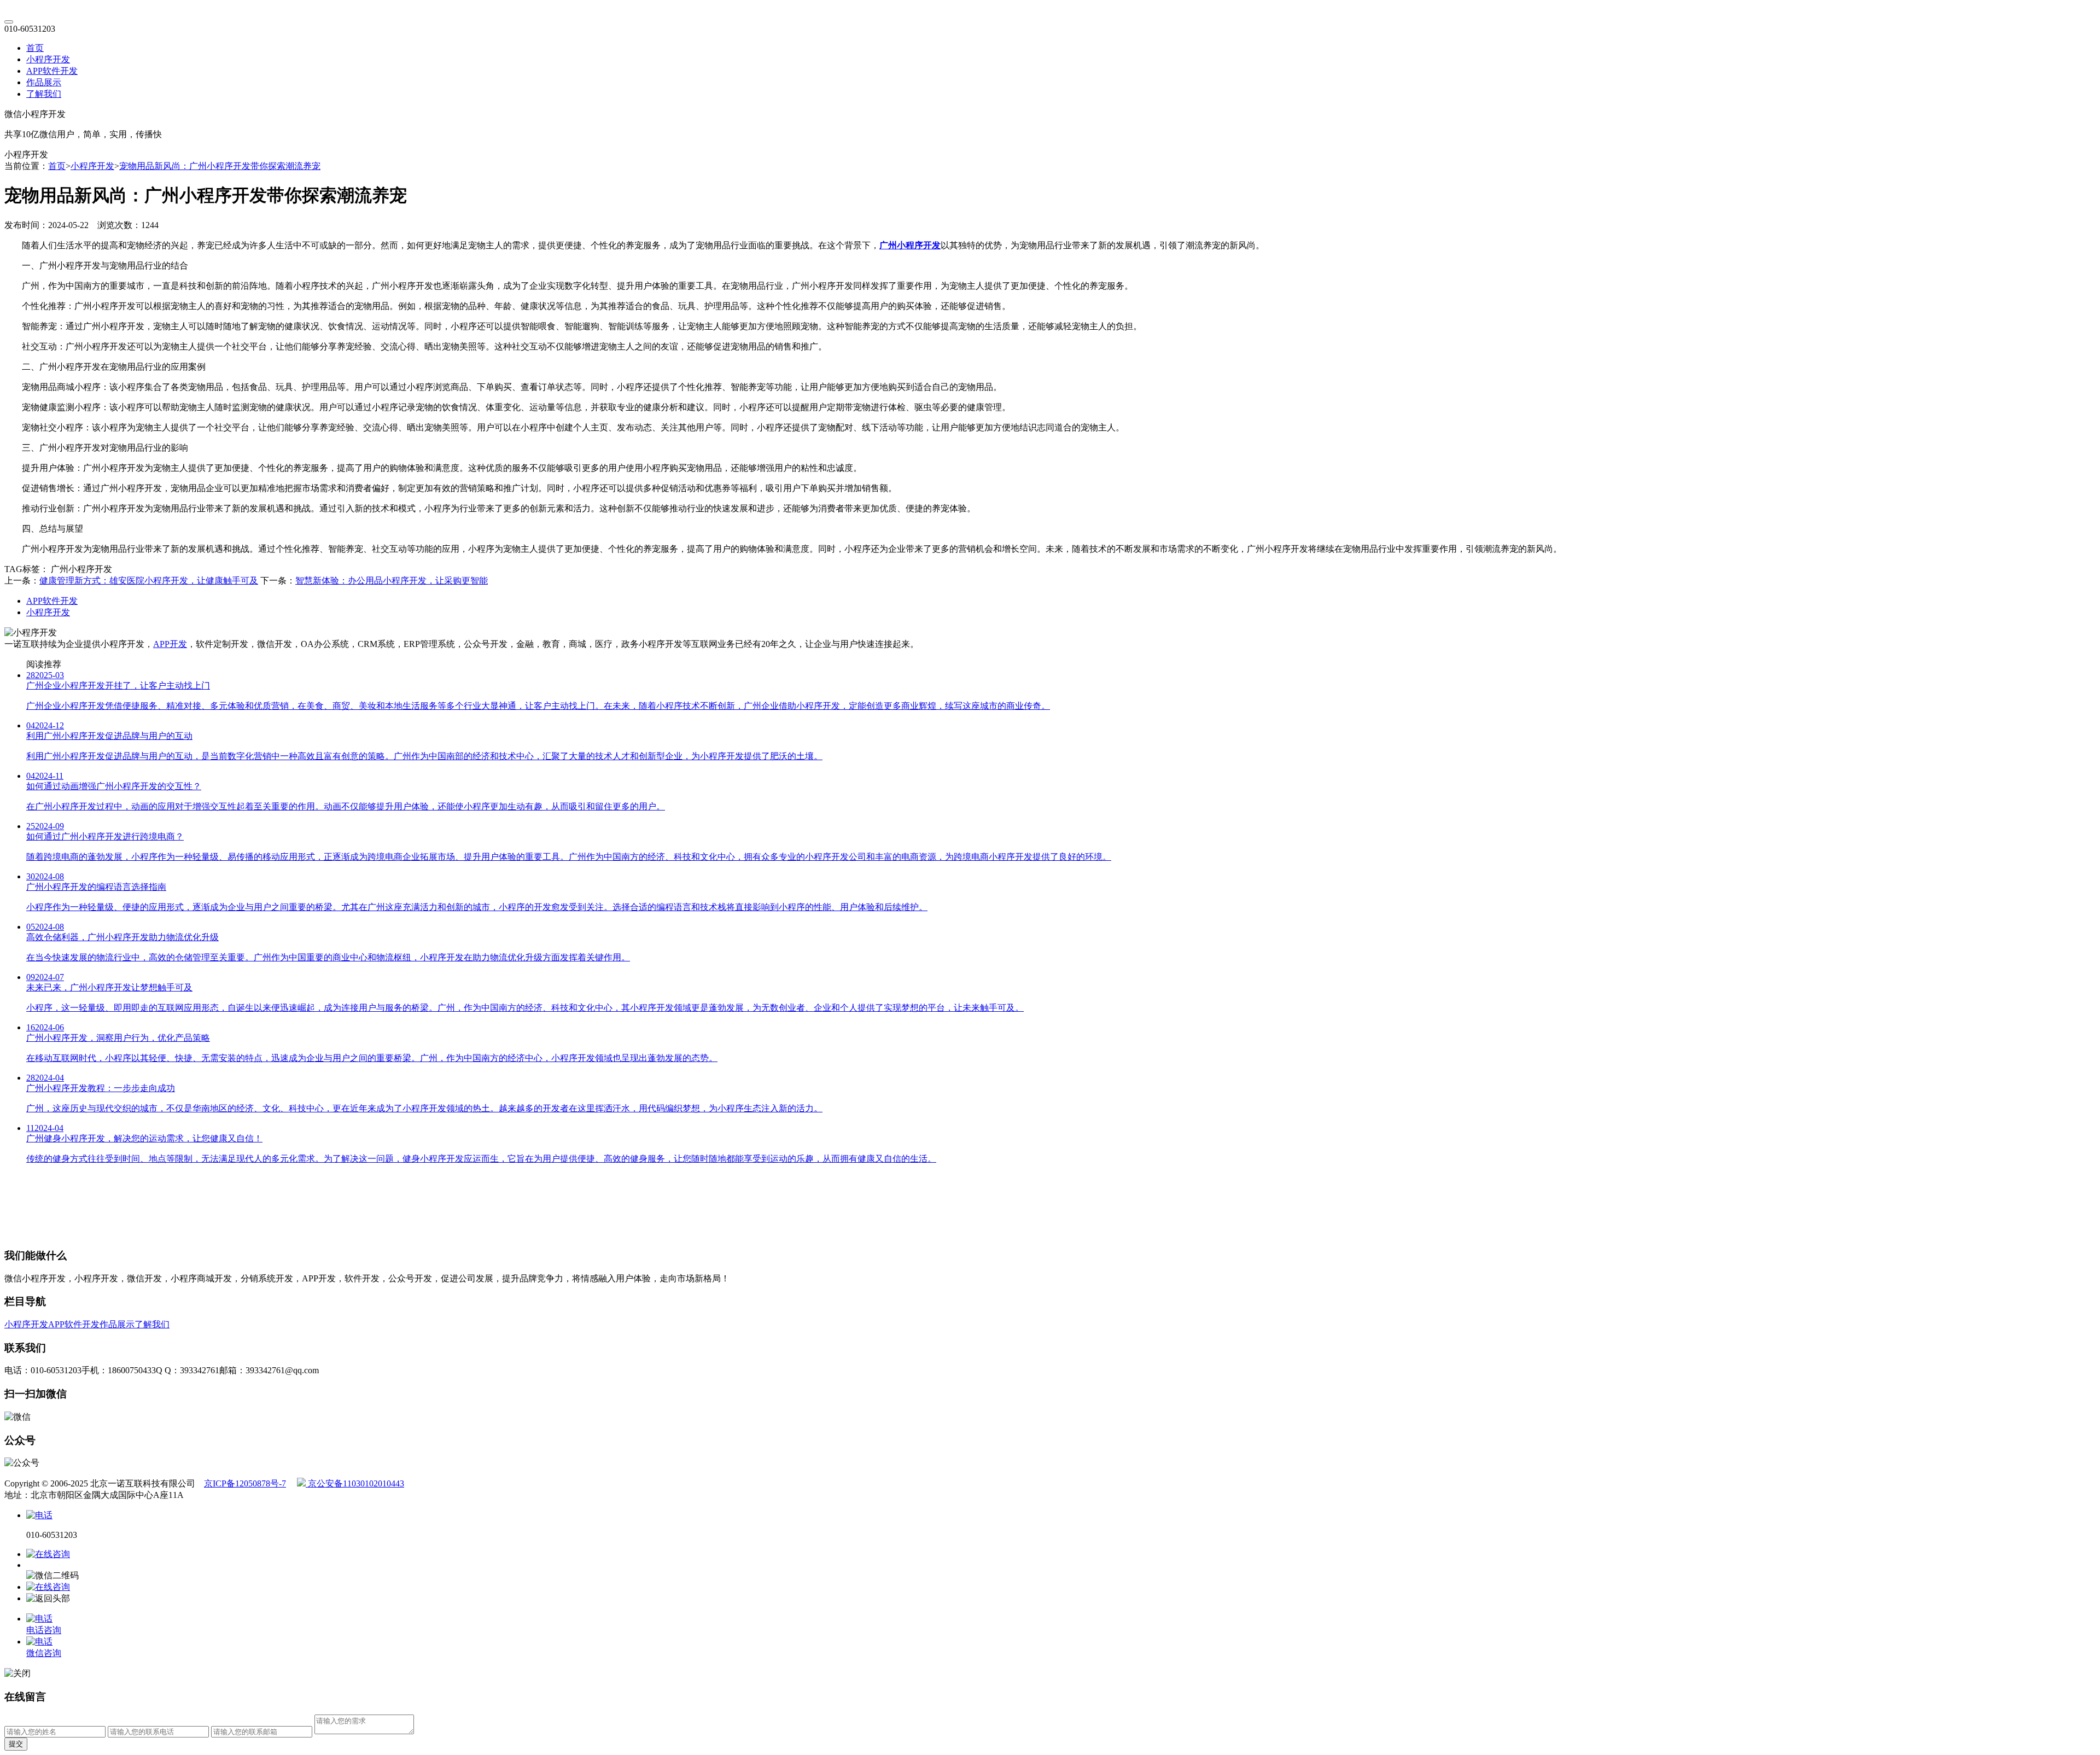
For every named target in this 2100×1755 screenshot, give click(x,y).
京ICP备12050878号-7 (245, 1483)
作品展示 (44, 82)
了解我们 (44, 94)
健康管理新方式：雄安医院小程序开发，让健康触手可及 (149, 581)
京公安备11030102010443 (355, 1483)
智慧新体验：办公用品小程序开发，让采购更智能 (392, 581)
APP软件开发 (52, 71)
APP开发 (170, 644)
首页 (35, 48)
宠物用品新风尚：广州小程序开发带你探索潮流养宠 (220, 166)
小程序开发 (48, 59)
